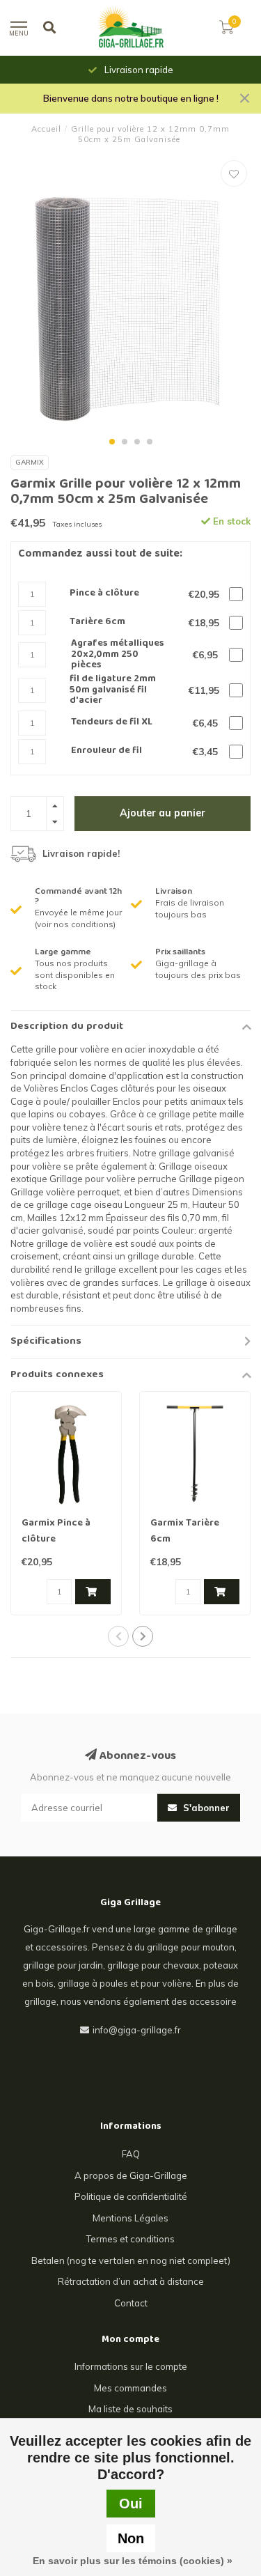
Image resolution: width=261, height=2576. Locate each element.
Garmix (30, 462)
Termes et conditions (130, 2239)
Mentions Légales (130, 2218)
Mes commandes (130, 2388)
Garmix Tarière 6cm (185, 1531)
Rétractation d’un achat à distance (131, 2281)
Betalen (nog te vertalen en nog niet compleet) (131, 2260)
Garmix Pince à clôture (56, 1531)
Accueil (46, 129)
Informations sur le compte (131, 2366)
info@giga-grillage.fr (137, 2030)
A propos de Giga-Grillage (131, 2175)
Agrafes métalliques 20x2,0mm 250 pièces (118, 655)
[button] (112, 442)
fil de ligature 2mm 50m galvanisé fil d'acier (113, 690)
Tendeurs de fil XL (112, 723)
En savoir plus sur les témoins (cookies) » (133, 2561)
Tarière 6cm (97, 622)
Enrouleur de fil (106, 751)
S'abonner (205, 1808)
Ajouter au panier (163, 813)
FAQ (131, 2154)
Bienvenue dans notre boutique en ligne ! (131, 98)
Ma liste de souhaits (130, 2409)
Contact (131, 2303)
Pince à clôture (104, 594)
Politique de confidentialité (131, 2196)
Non (131, 2538)
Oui (131, 2504)
